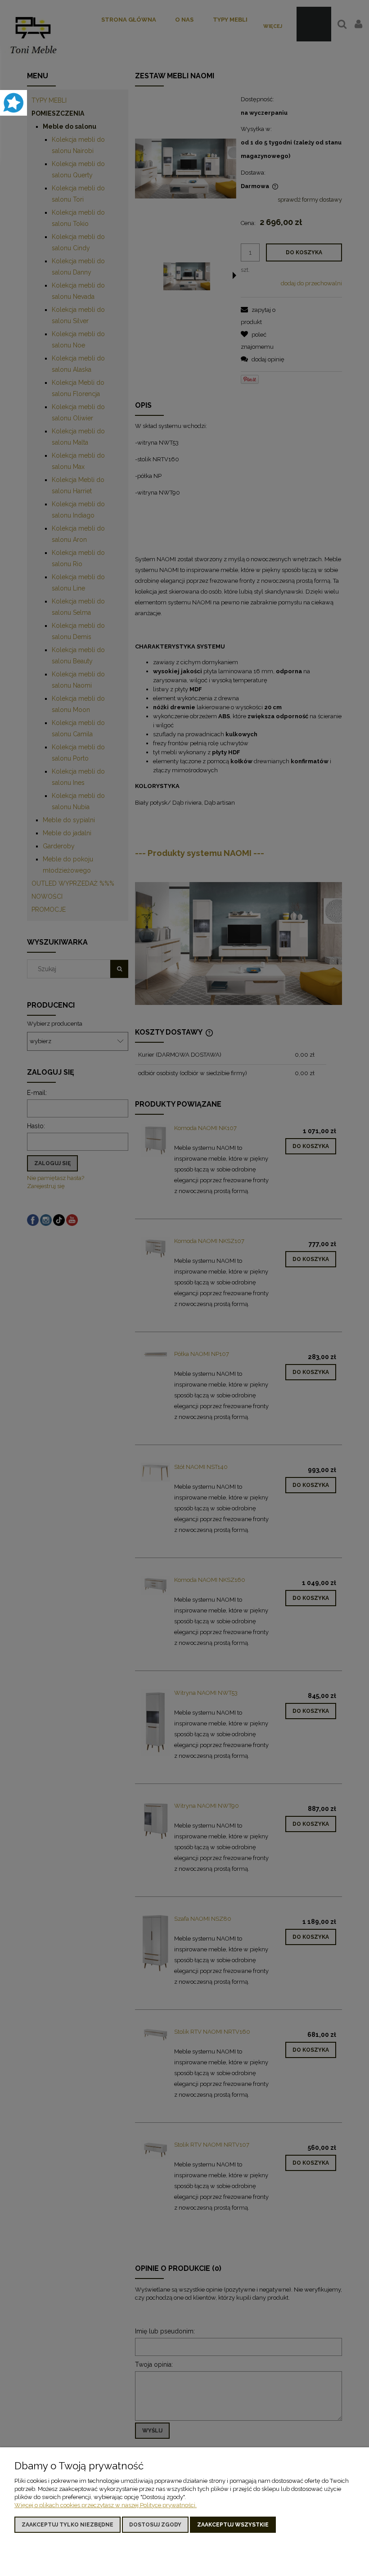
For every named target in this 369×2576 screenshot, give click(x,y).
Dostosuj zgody (155, 2525)
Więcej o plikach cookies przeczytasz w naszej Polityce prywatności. (106, 2505)
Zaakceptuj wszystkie (233, 2525)
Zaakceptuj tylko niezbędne (67, 2525)
